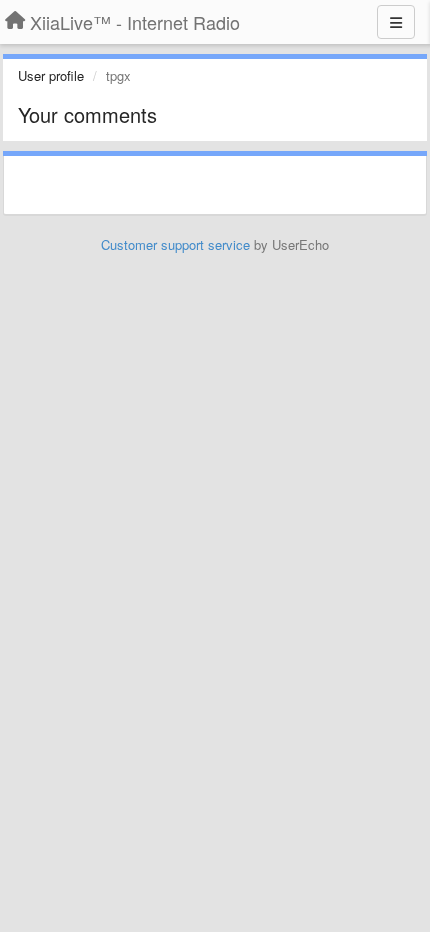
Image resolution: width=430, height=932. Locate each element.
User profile (51, 75)
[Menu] (396, 22)
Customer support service (175, 244)
